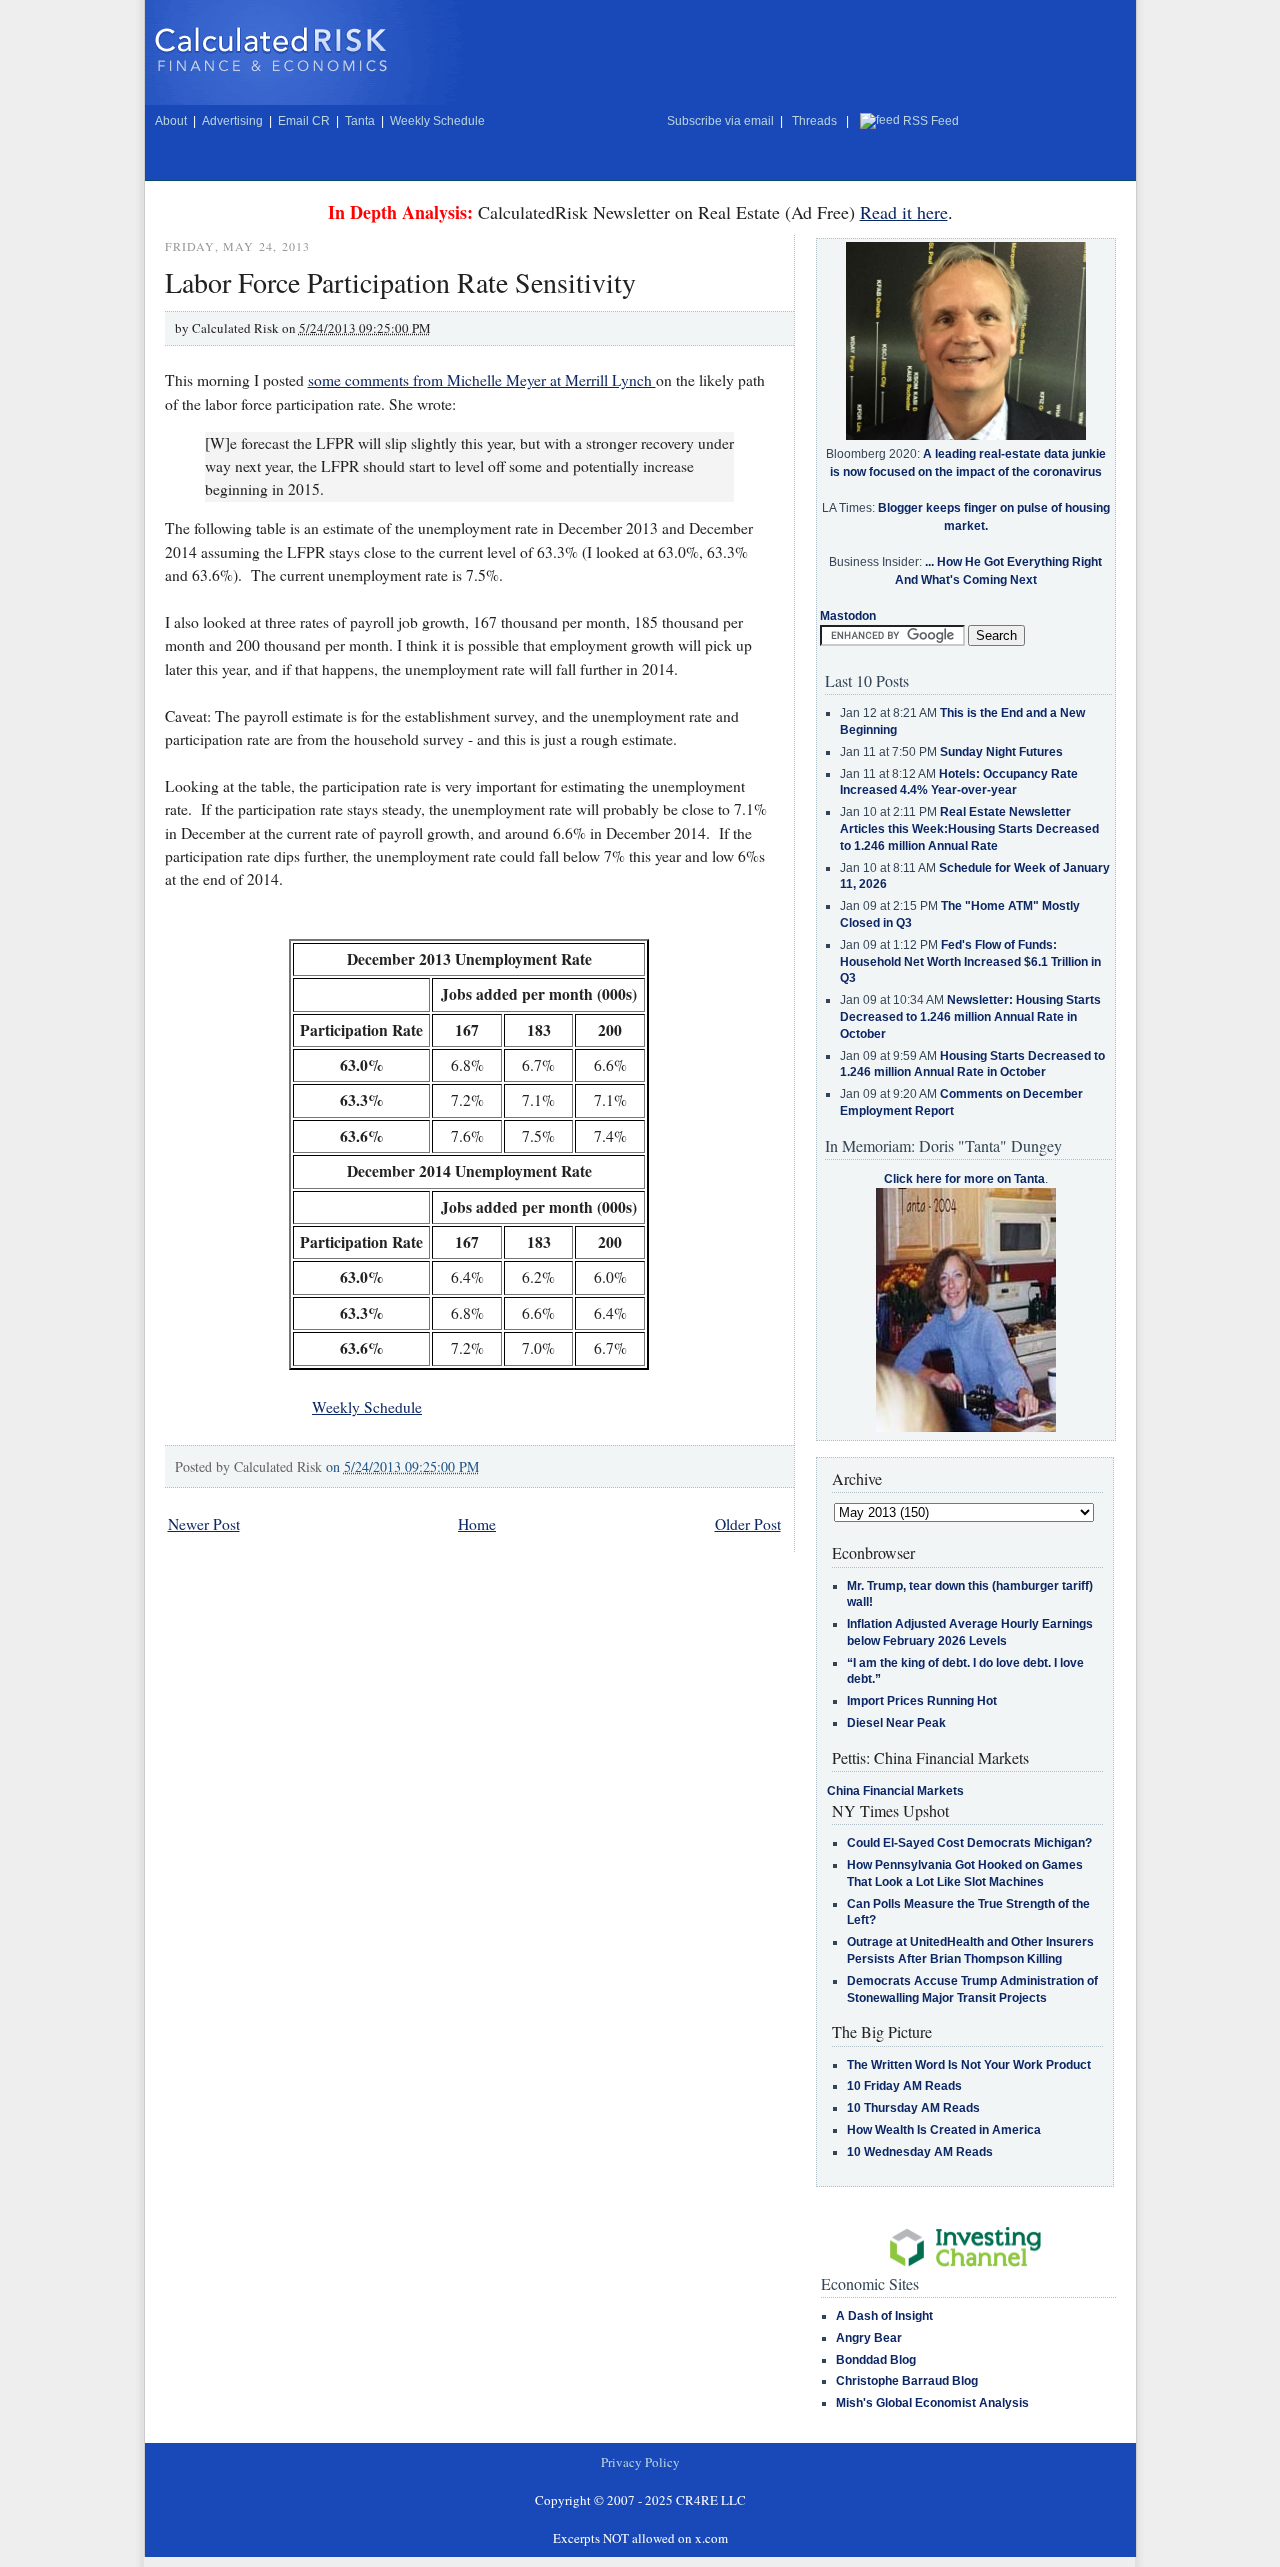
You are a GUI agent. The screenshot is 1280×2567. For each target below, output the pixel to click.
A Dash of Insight (884, 2316)
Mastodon (848, 616)
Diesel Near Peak (896, 1723)
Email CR (304, 121)
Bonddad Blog (876, 2360)
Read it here (904, 212)
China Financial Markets (895, 1791)
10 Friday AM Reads (904, 2086)
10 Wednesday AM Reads (920, 2152)
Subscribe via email (720, 121)
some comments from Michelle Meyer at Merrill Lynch (482, 380)
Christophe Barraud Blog (907, 2381)
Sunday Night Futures (1001, 752)
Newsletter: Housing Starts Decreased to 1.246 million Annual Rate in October (970, 1017)
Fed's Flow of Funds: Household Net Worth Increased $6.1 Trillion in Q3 (970, 962)
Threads (814, 121)
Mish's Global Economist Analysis (932, 2403)
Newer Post (204, 1524)
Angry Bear (869, 2338)
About (171, 121)
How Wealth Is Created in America (944, 2130)
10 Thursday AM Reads (913, 2108)
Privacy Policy (640, 2462)
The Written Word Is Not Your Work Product (969, 2065)
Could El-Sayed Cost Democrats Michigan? (969, 1843)
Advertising (232, 121)
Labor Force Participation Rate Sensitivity (400, 282)
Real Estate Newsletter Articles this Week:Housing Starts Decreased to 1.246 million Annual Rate (969, 829)
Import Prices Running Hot (922, 1701)
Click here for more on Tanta (964, 1179)
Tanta (360, 121)
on (402, 1466)
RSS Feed (931, 121)
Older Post (748, 1524)
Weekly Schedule (437, 121)
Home (477, 1524)
